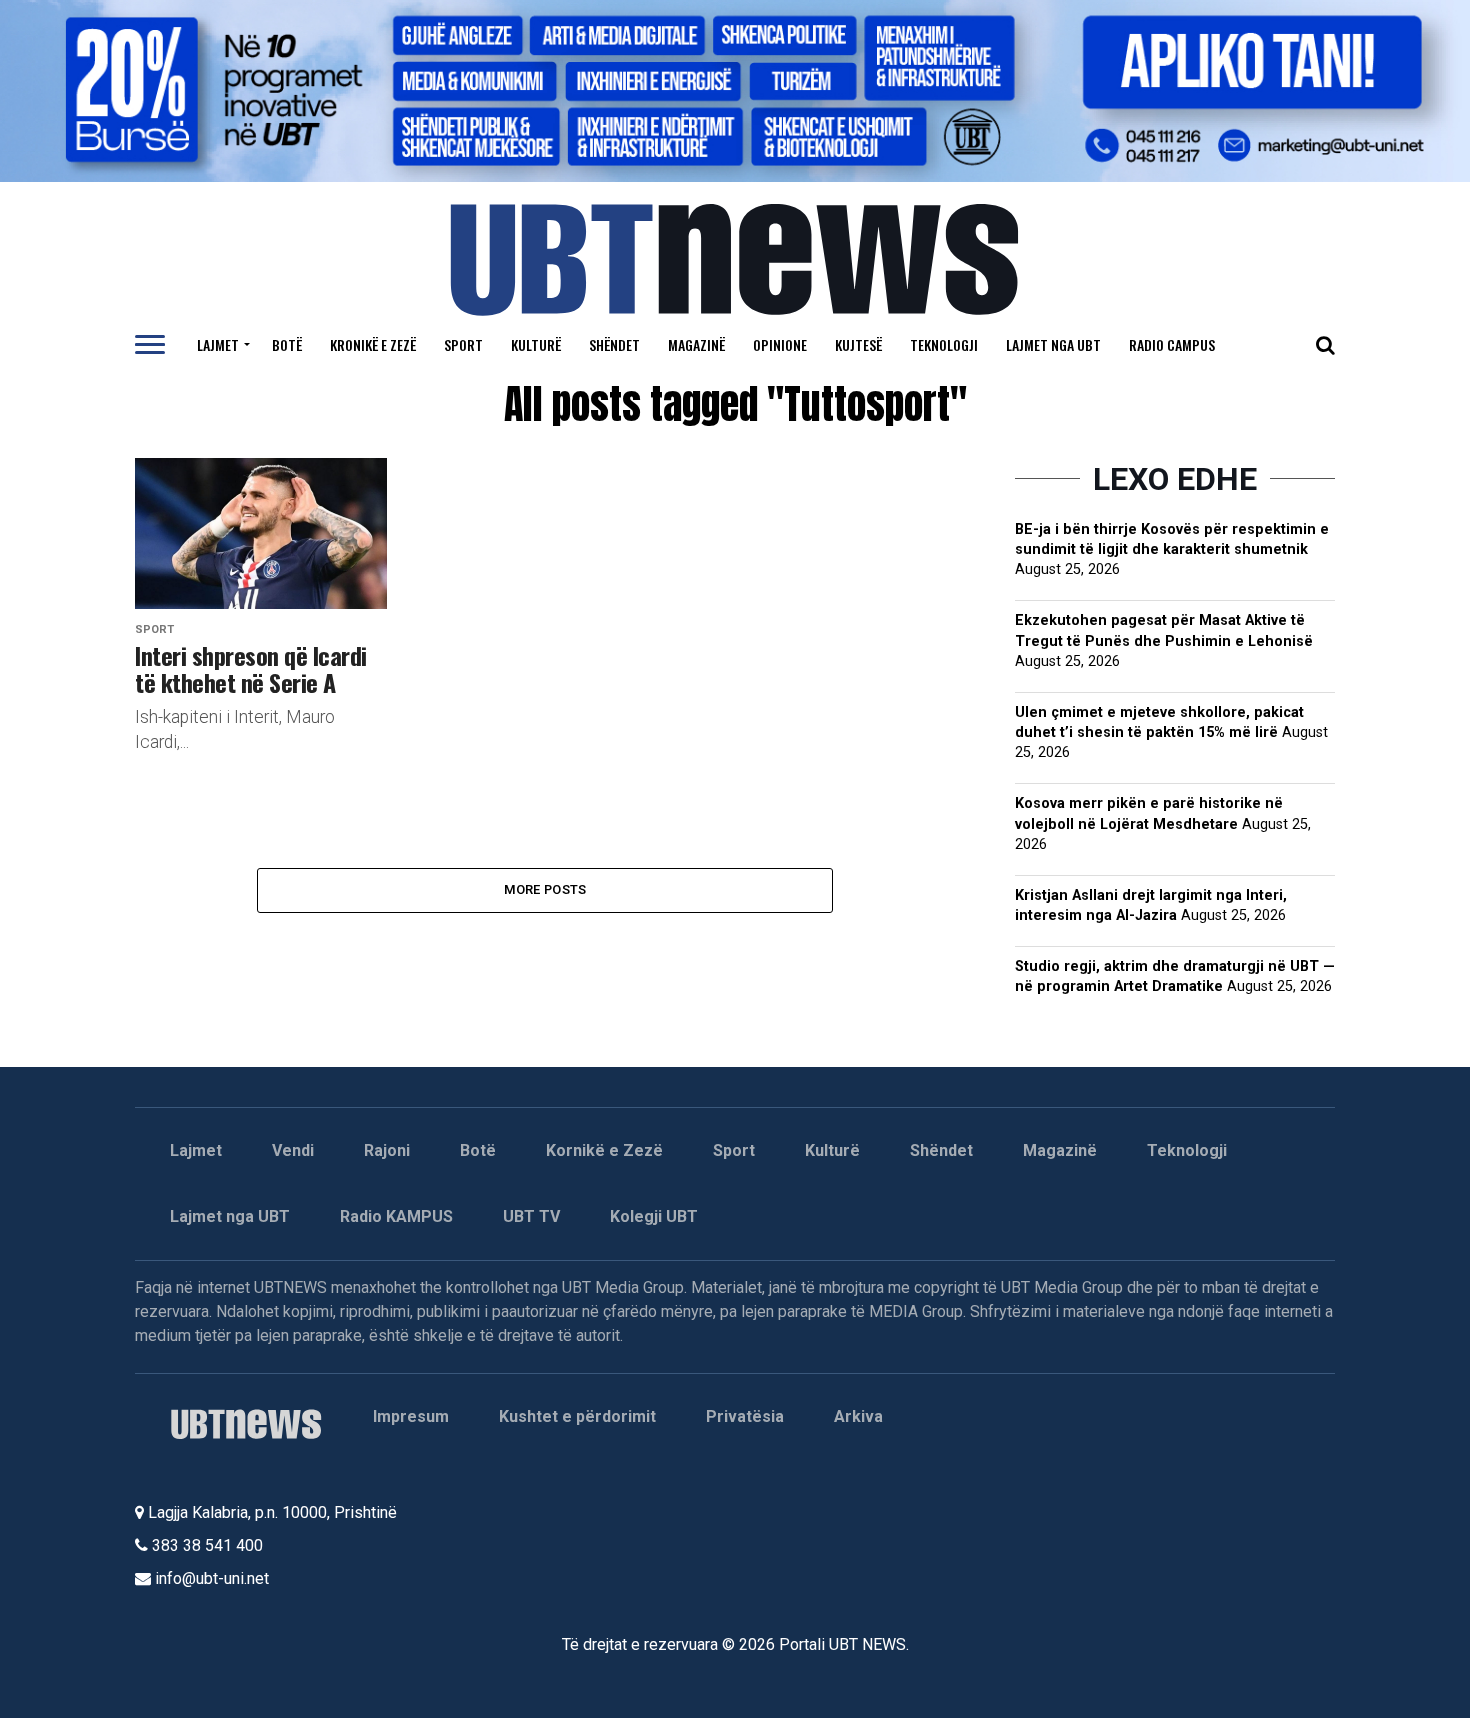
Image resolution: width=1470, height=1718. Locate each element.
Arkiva (858, 1416)
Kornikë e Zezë (604, 1150)
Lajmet (218, 344)
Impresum (411, 1416)
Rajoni (387, 1150)
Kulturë (536, 344)
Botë (287, 344)
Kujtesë (858, 344)
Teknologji (944, 344)
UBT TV (531, 1216)
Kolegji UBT (654, 1216)
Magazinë (696, 344)
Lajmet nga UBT (1053, 344)
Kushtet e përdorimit (577, 1416)
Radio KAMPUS (396, 1216)
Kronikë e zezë (373, 344)
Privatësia (745, 1416)
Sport (463, 344)
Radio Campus (1172, 344)
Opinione (780, 344)
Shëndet (614, 344)
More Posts (545, 889)
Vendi (293, 1150)
